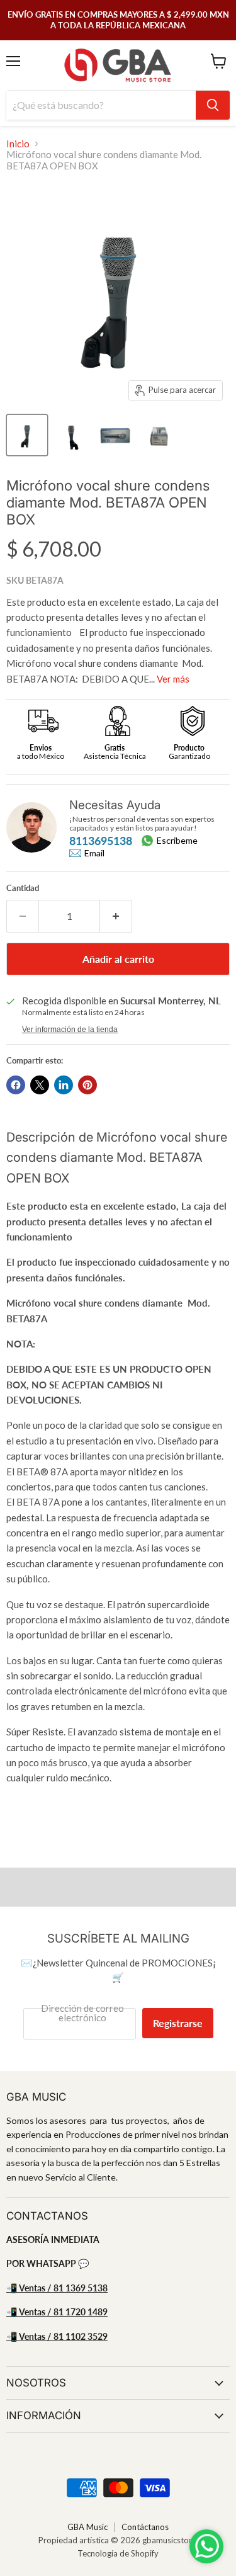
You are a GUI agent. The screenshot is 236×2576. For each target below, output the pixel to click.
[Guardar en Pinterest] (87, 1085)
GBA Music (87, 2527)
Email (94, 853)
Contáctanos (145, 2527)
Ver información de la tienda (70, 1030)
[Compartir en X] (40, 1085)
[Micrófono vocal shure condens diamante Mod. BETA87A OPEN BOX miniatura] (27, 435)
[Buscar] (213, 105)
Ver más (173, 679)
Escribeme (177, 840)
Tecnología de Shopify (118, 2553)
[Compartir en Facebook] (16, 1085)
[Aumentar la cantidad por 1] (116, 916)
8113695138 (101, 841)
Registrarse (178, 2023)
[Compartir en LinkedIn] (64, 1085)
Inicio (18, 144)
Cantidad (23, 888)
